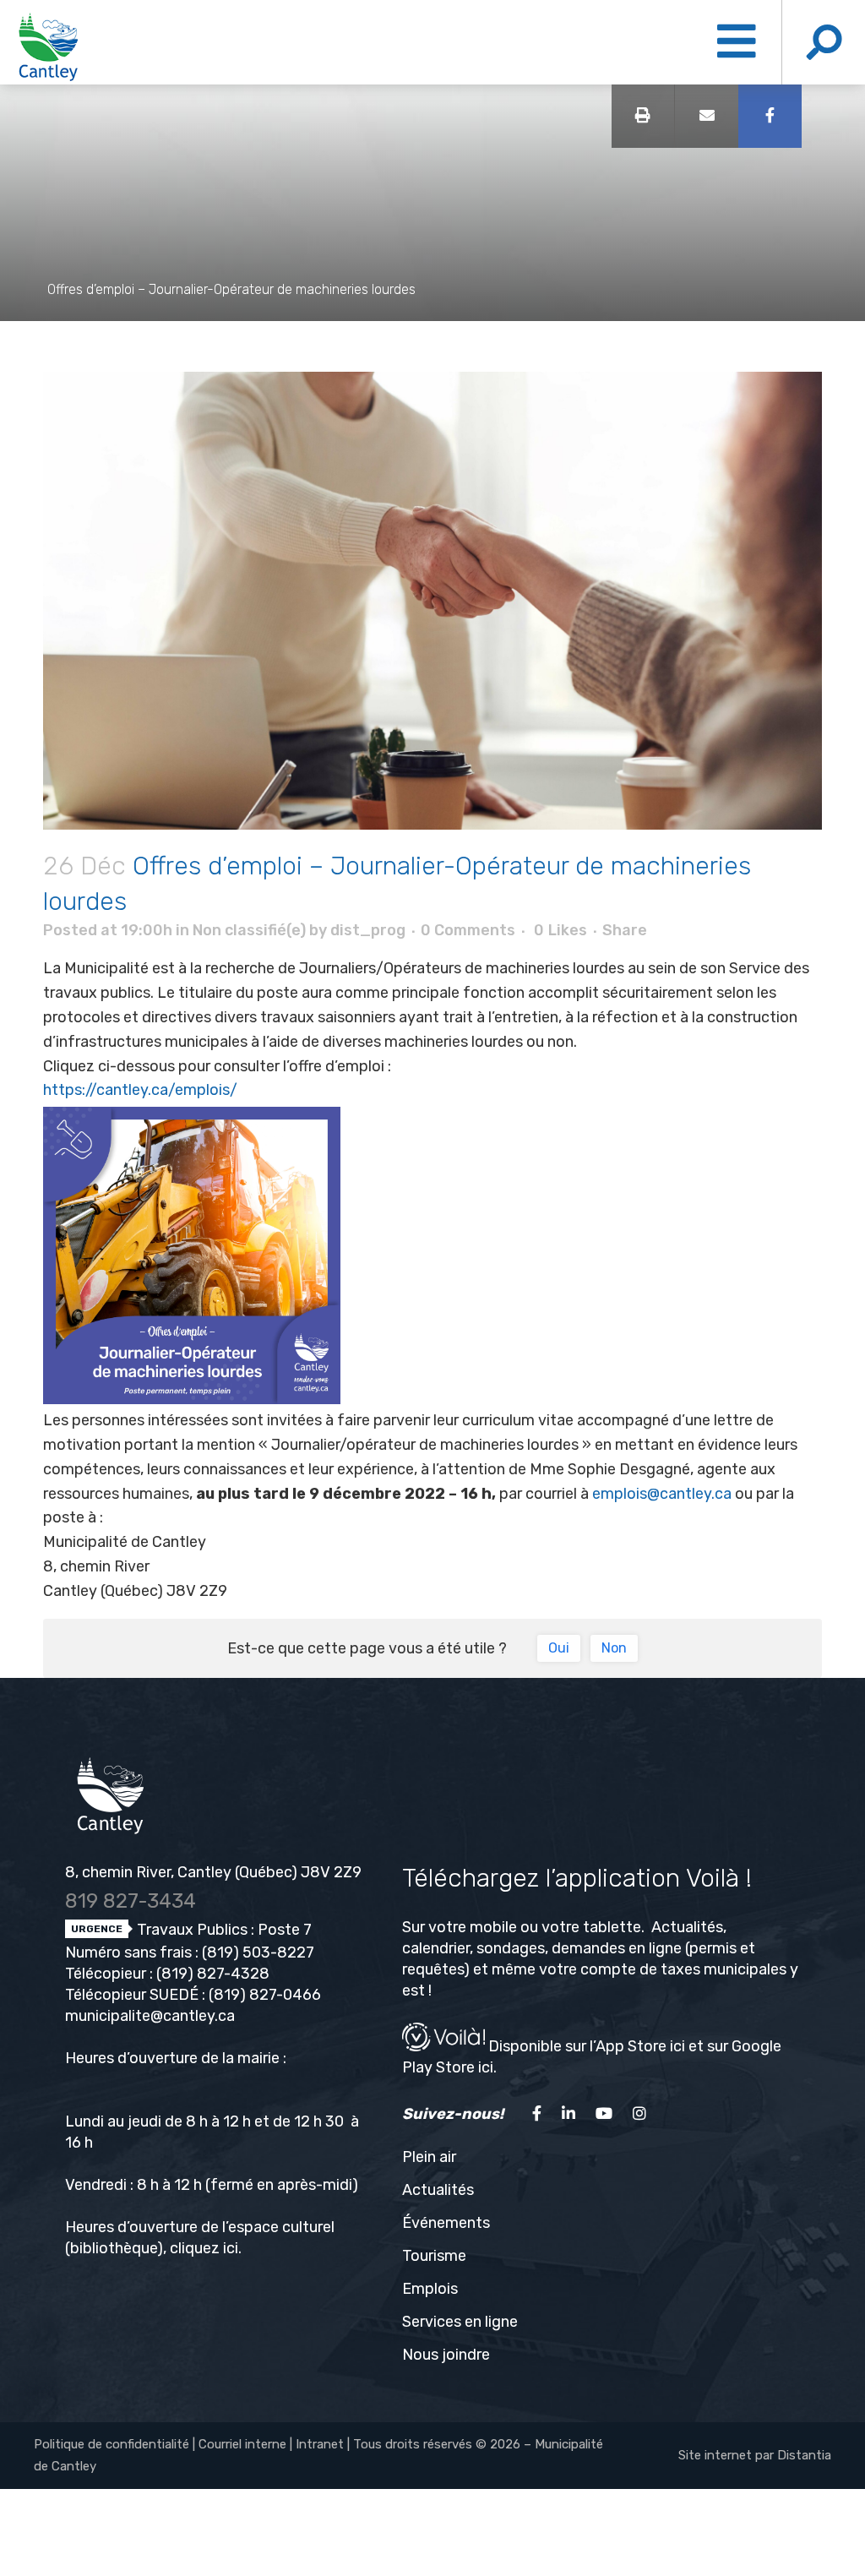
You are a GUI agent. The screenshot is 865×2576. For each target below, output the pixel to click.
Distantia (804, 2455)
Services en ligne (460, 2322)
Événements (446, 2223)
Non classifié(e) (249, 930)
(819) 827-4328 (213, 1974)
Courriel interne (242, 2444)
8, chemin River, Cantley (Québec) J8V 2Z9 (213, 1872)
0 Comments (468, 930)
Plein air (429, 2157)
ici (231, 2248)
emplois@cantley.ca (662, 1494)
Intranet (320, 2444)
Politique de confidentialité (112, 2444)
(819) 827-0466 (265, 1995)
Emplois (430, 2289)
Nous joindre (446, 2355)
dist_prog (368, 930)
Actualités (438, 2190)
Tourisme (434, 2256)
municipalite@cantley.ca (150, 2016)
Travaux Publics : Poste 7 (223, 1930)
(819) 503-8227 (258, 1952)
